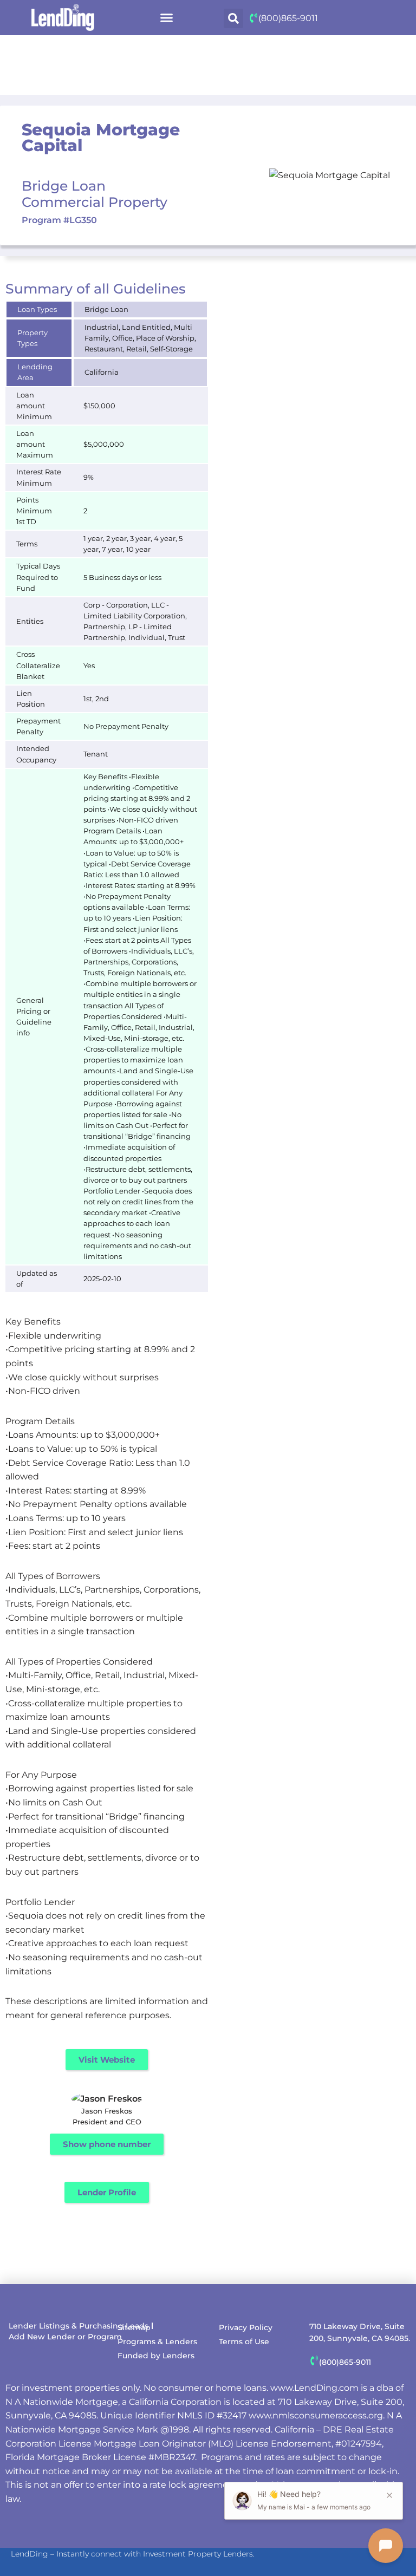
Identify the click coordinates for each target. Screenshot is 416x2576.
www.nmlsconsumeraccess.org (316, 2415)
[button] (167, 18)
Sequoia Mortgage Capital (101, 138)
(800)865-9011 (288, 18)
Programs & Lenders (157, 2342)
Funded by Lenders (156, 2356)
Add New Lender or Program (65, 2337)
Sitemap (134, 2327)
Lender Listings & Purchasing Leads (79, 2326)
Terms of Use (244, 2342)
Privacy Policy (246, 2327)
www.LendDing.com (314, 2388)
